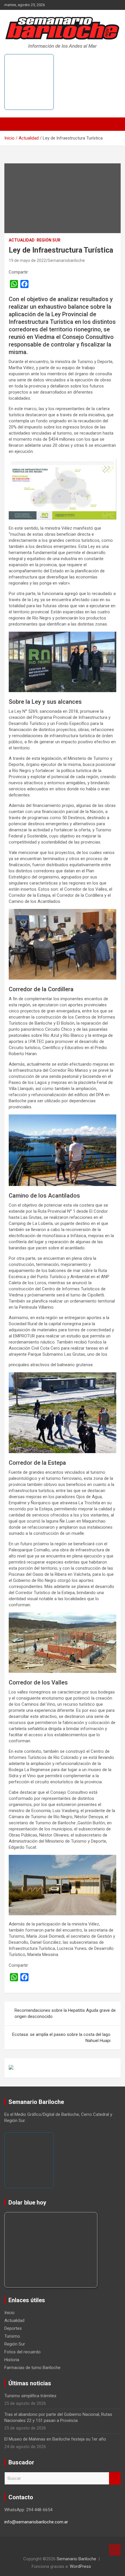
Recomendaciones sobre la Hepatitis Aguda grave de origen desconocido (65, 2013)
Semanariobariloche (66, 260)
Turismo (12, 2336)
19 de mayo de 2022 (27, 260)
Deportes (13, 2328)
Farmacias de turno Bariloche (32, 2368)
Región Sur (49, 240)
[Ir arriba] (115, 2550)
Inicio (9, 2313)
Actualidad (22, 240)
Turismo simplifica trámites (30, 2396)
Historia (12, 2360)
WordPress (80, 2566)
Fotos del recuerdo (23, 2352)
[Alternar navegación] (12, 124)
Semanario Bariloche (76, 2559)
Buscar (115, 2478)
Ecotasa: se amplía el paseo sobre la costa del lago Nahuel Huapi (61, 2038)
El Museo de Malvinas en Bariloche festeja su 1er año (55, 2439)
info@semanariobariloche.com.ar (36, 2522)
